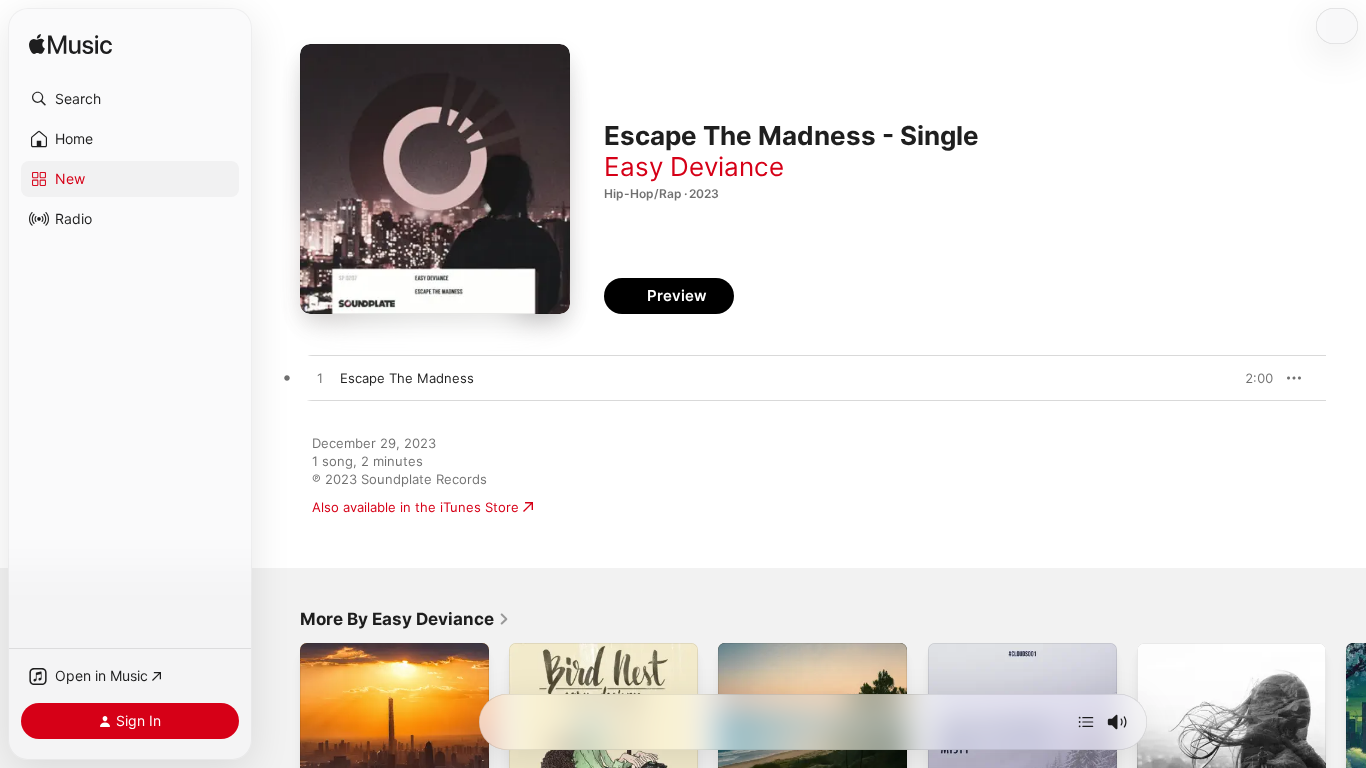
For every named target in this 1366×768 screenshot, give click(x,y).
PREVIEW (1251, 378)
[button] (130, 99)
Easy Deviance (694, 166)
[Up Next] (1086, 722)
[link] (405, 619)
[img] (70, 45)
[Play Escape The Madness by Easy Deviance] (320, 379)
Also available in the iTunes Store (415, 507)
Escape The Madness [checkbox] (407, 378)
